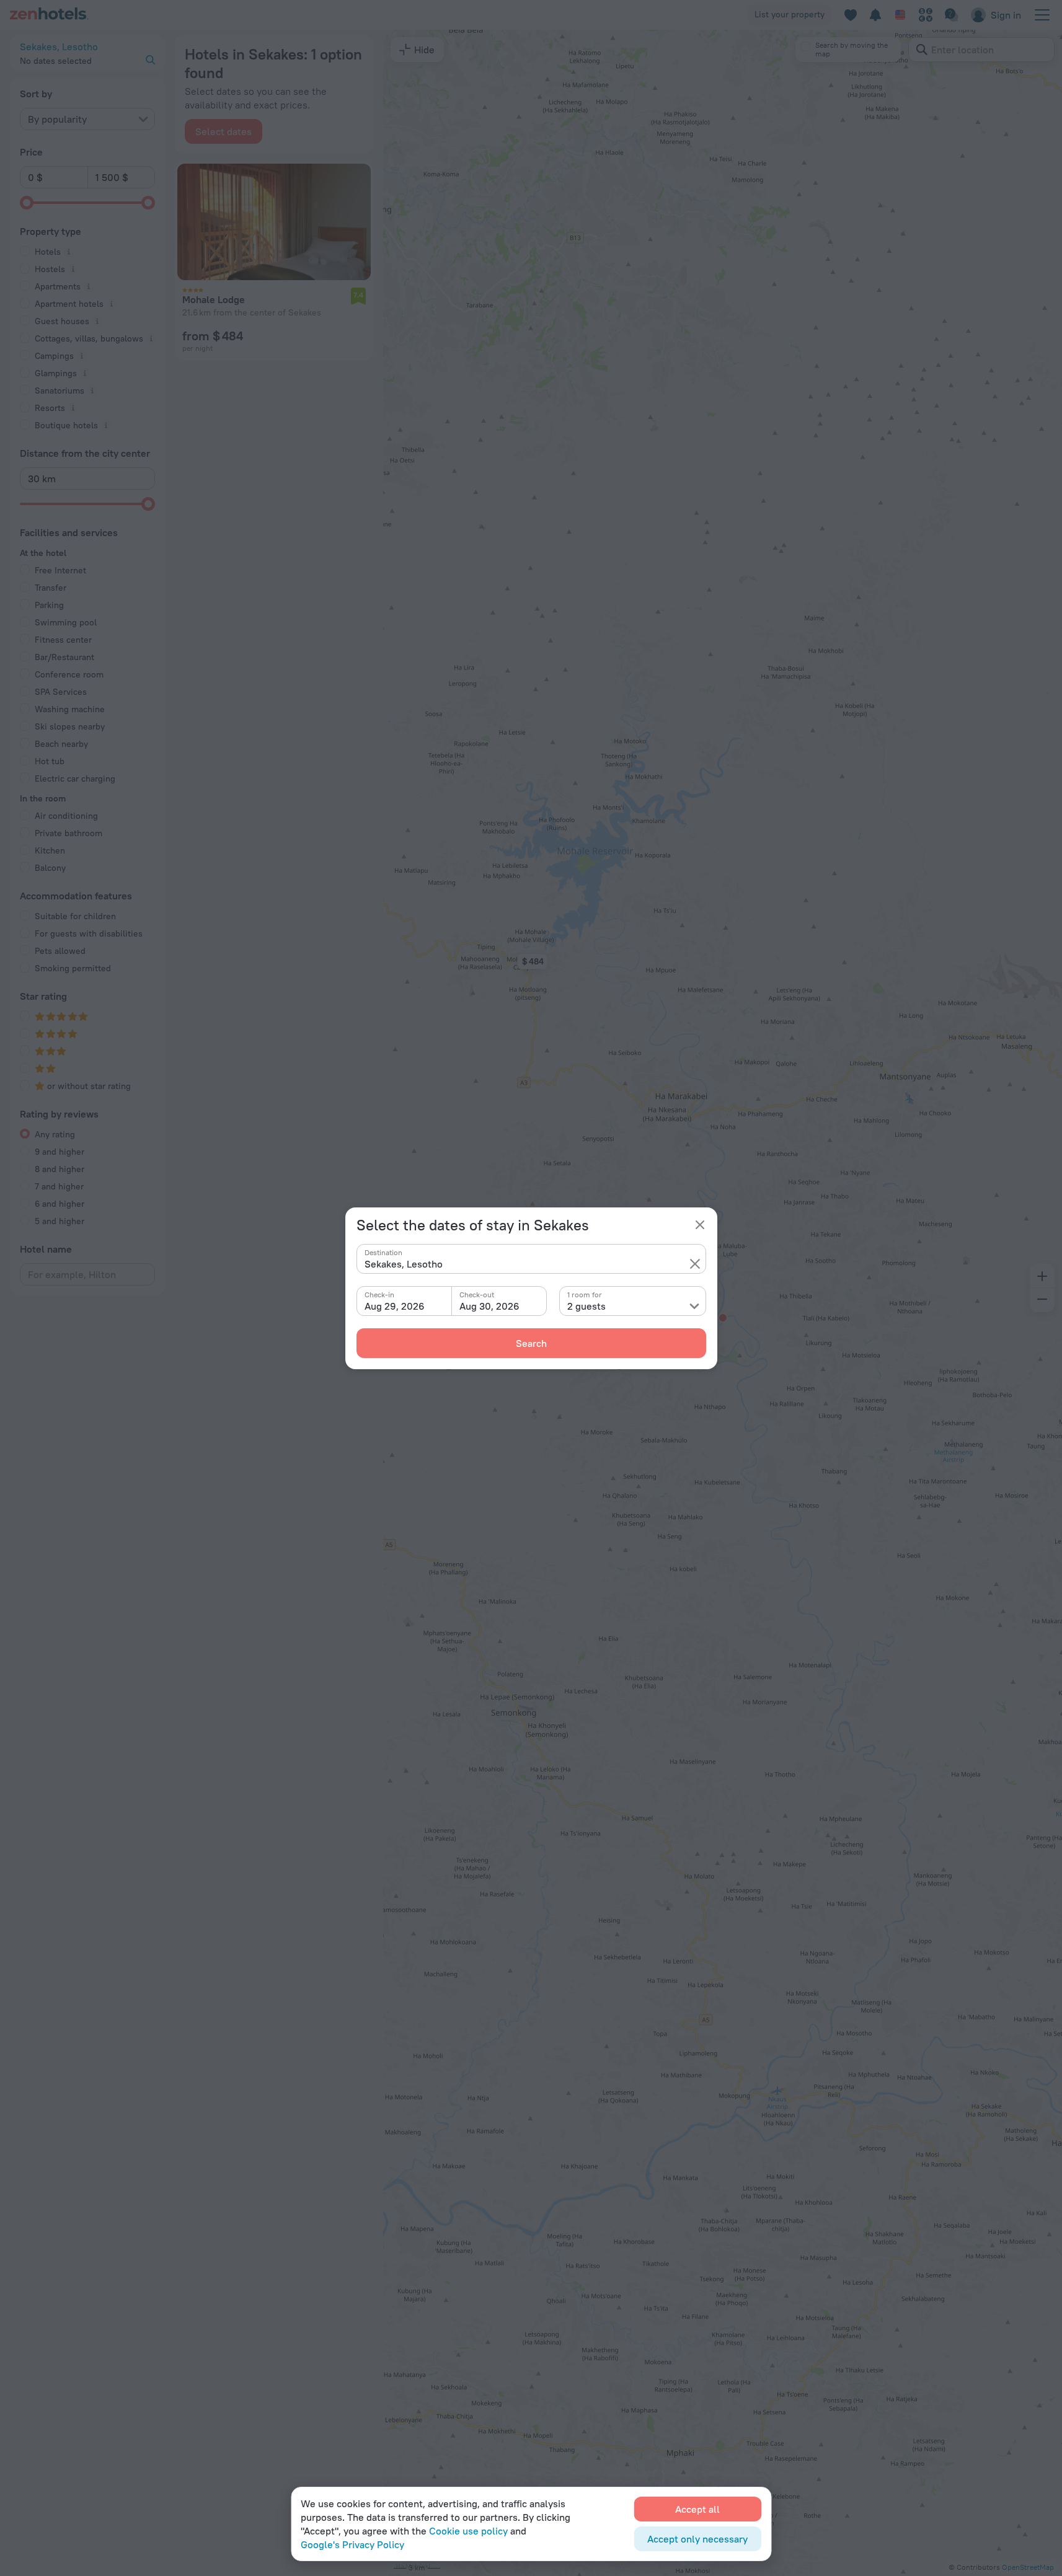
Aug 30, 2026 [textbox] (489, 1306)
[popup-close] (700, 1225)
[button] (695, 1264)
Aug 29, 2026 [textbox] (395, 1306)
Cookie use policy (468, 2531)
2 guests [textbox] (586, 1306)
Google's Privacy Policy (352, 2544)
